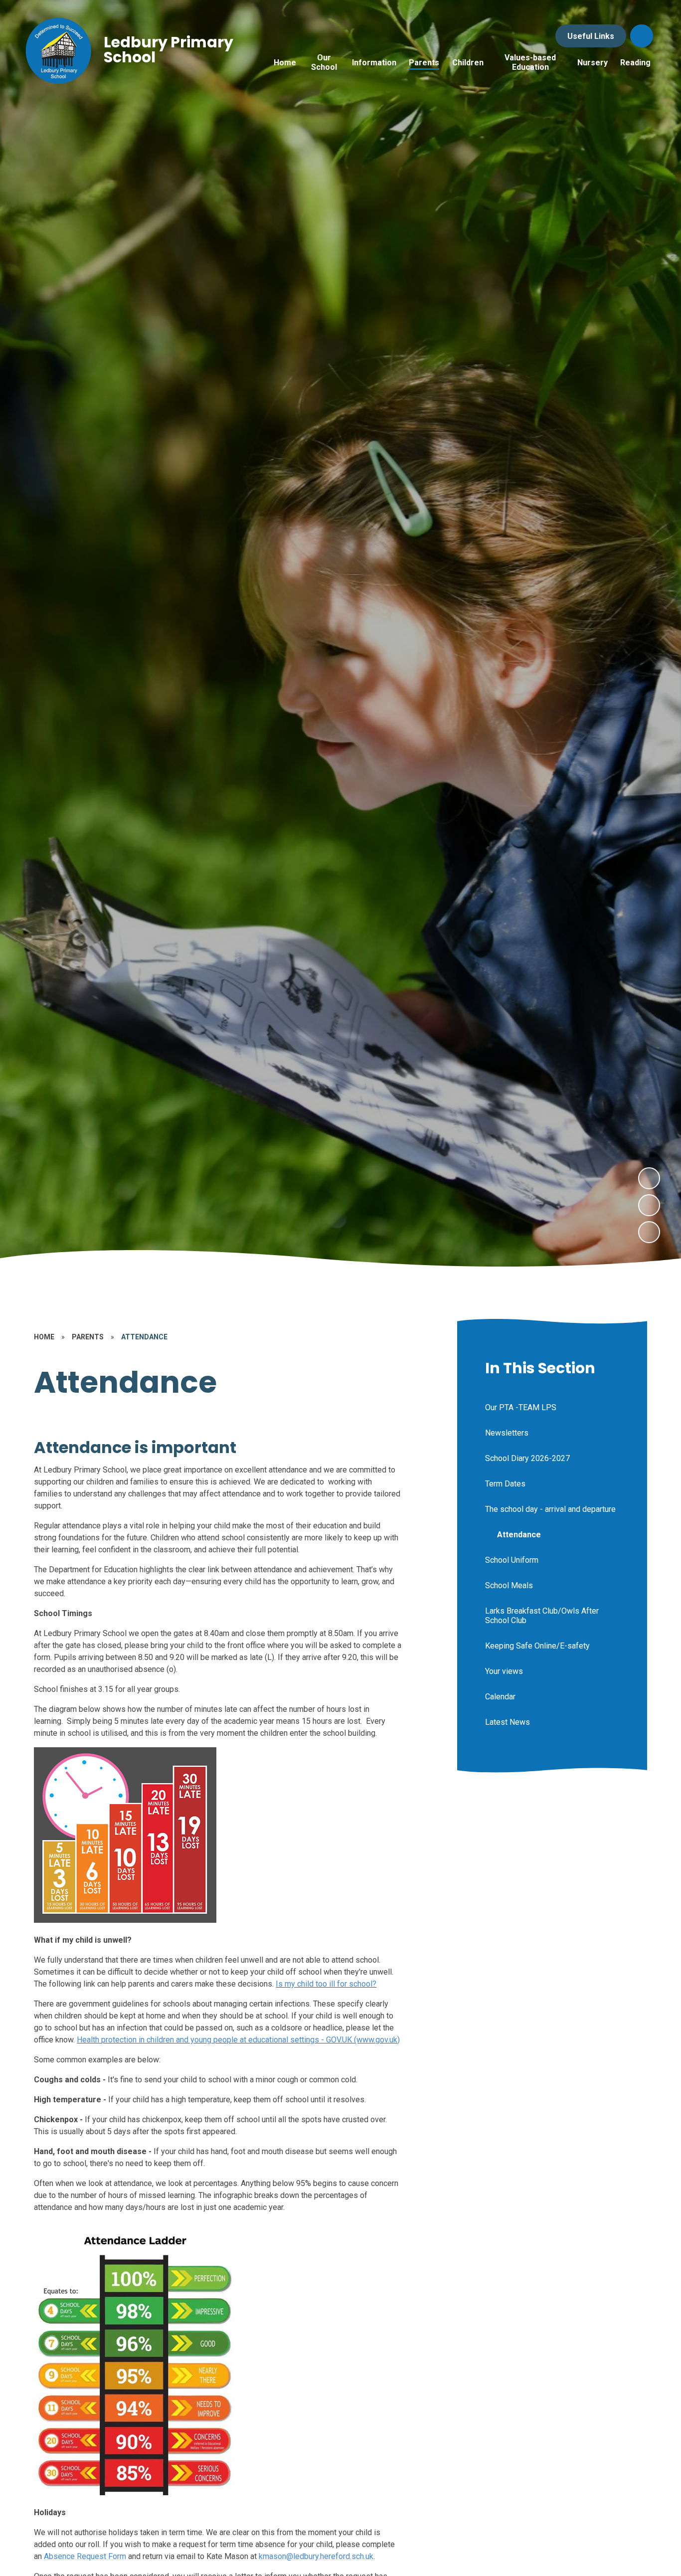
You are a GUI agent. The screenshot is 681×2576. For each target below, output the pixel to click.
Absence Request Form (85, 2556)
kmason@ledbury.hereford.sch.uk (316, 2556)
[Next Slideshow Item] (649, 1178)
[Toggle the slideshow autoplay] (649, 1232)
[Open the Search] (642, 36)
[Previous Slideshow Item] (649, 1205)
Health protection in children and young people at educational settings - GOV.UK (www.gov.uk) (238, 2040)
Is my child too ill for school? (326, 1984)
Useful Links (591, 36)
